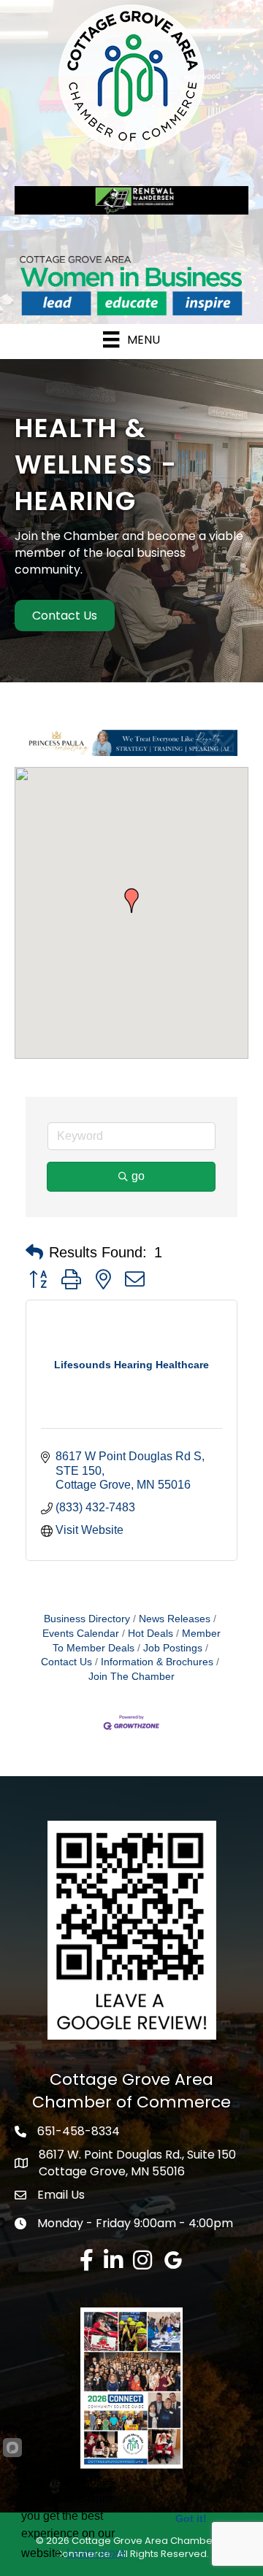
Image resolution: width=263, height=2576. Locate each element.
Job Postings (173, 1648)
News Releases (175, 1619)
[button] (131, 901)
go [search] (138, 1176)
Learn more (96, 2553)
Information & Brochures (157, 1662)
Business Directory (87, 1619)
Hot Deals (150, 1634)
